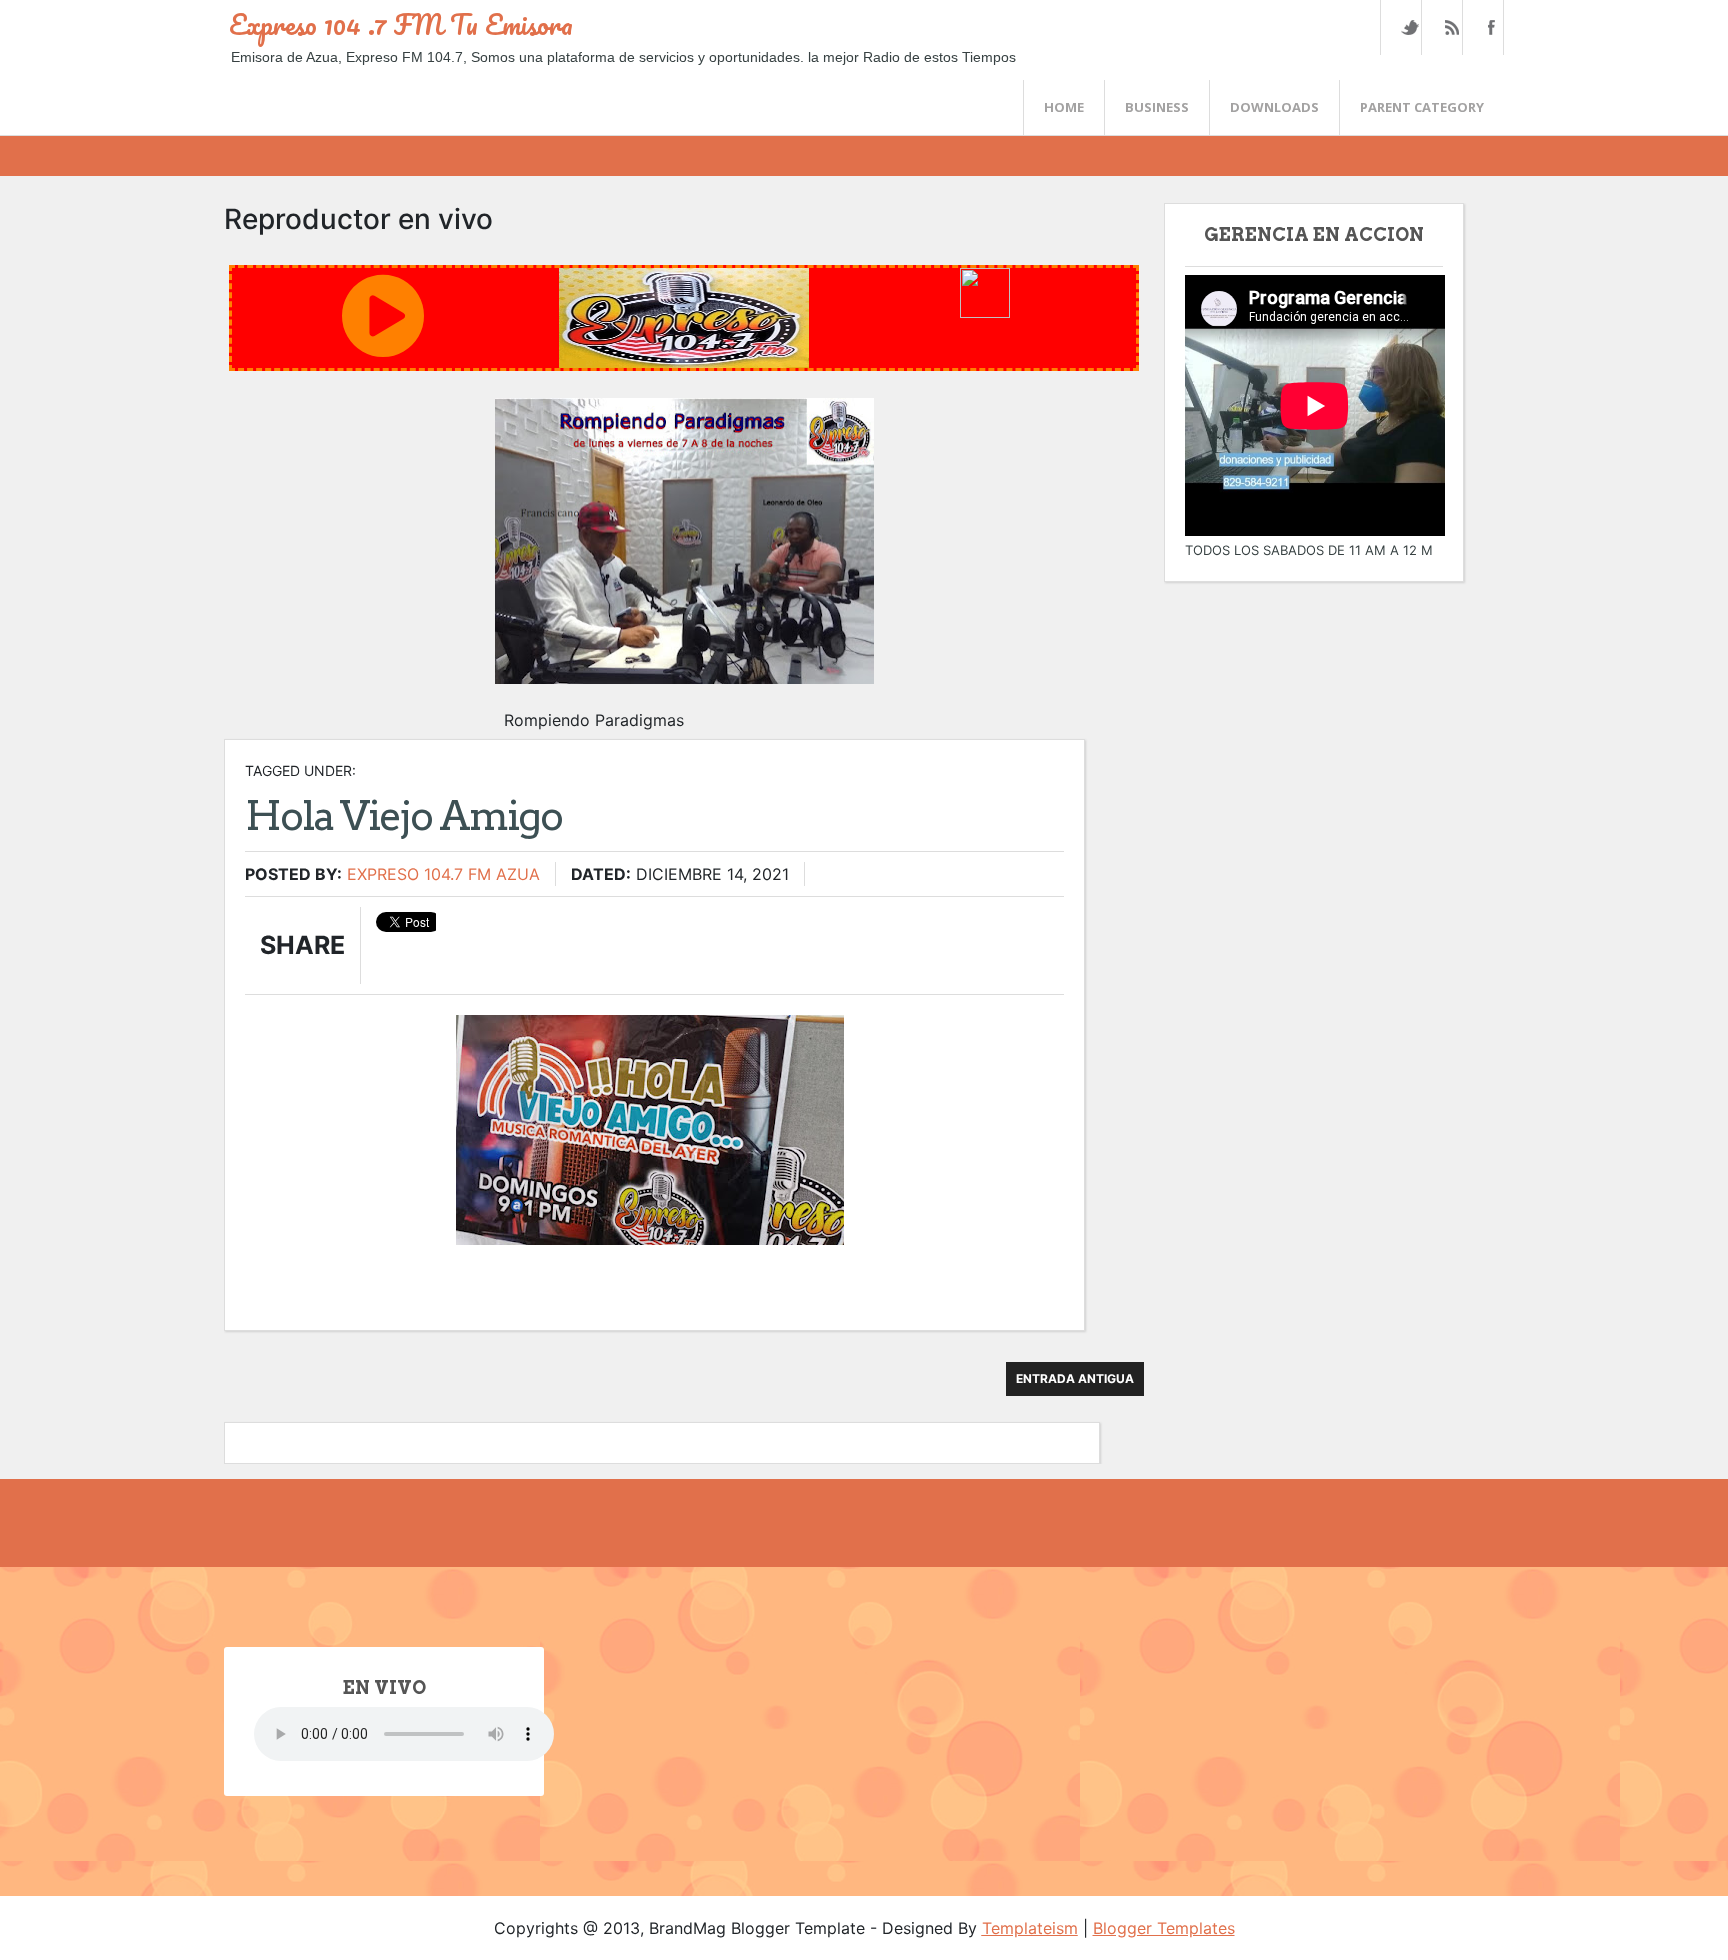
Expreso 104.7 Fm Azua (443, 874)
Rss (1451, 27)
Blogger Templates (1164, 1928)
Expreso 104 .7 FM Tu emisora (401, 24)
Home (1064, 107)
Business (1157, 107)
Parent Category (1422, 107)
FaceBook (1489, 27)
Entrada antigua (1075, 1378)
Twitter (1410, 27)
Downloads (1274, 107)
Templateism (1030, 1928)
